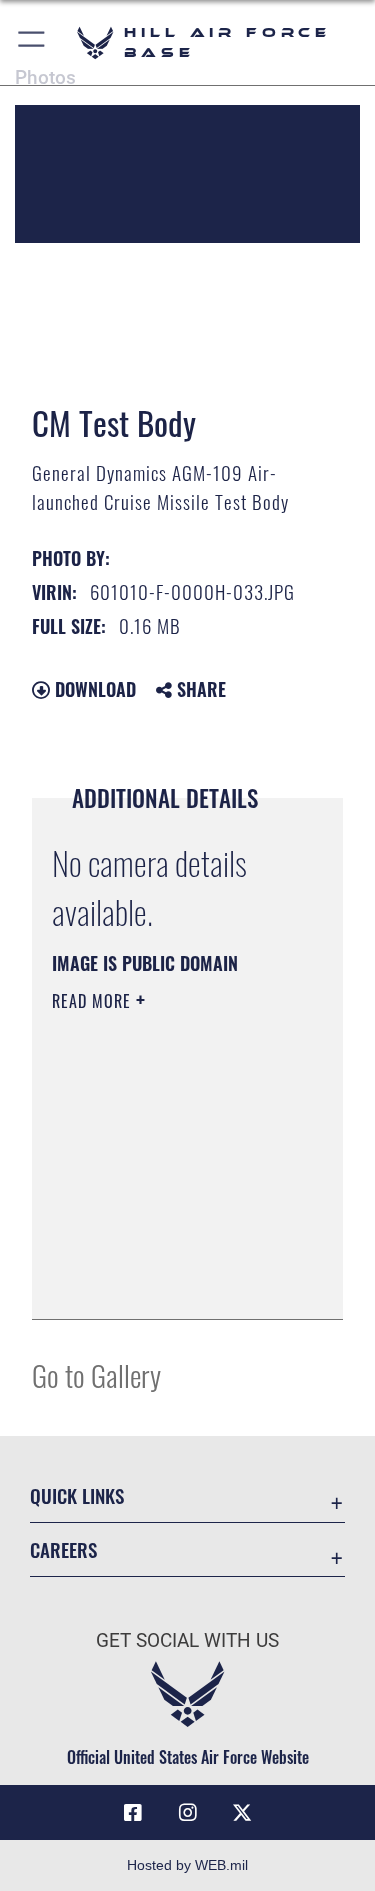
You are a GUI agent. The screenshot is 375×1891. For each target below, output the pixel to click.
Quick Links (77, 1495)
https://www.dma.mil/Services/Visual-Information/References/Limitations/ (173, 1282)
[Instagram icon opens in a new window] (188, 1813)
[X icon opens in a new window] (242, 1813)
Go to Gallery (96, 1374)
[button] (32, 42)
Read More (94, 1001)
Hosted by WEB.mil (187, 1865)
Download (93, 689)
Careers (63, 1549)
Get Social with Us (187, 1640)
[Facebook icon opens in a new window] (133, 1813)
